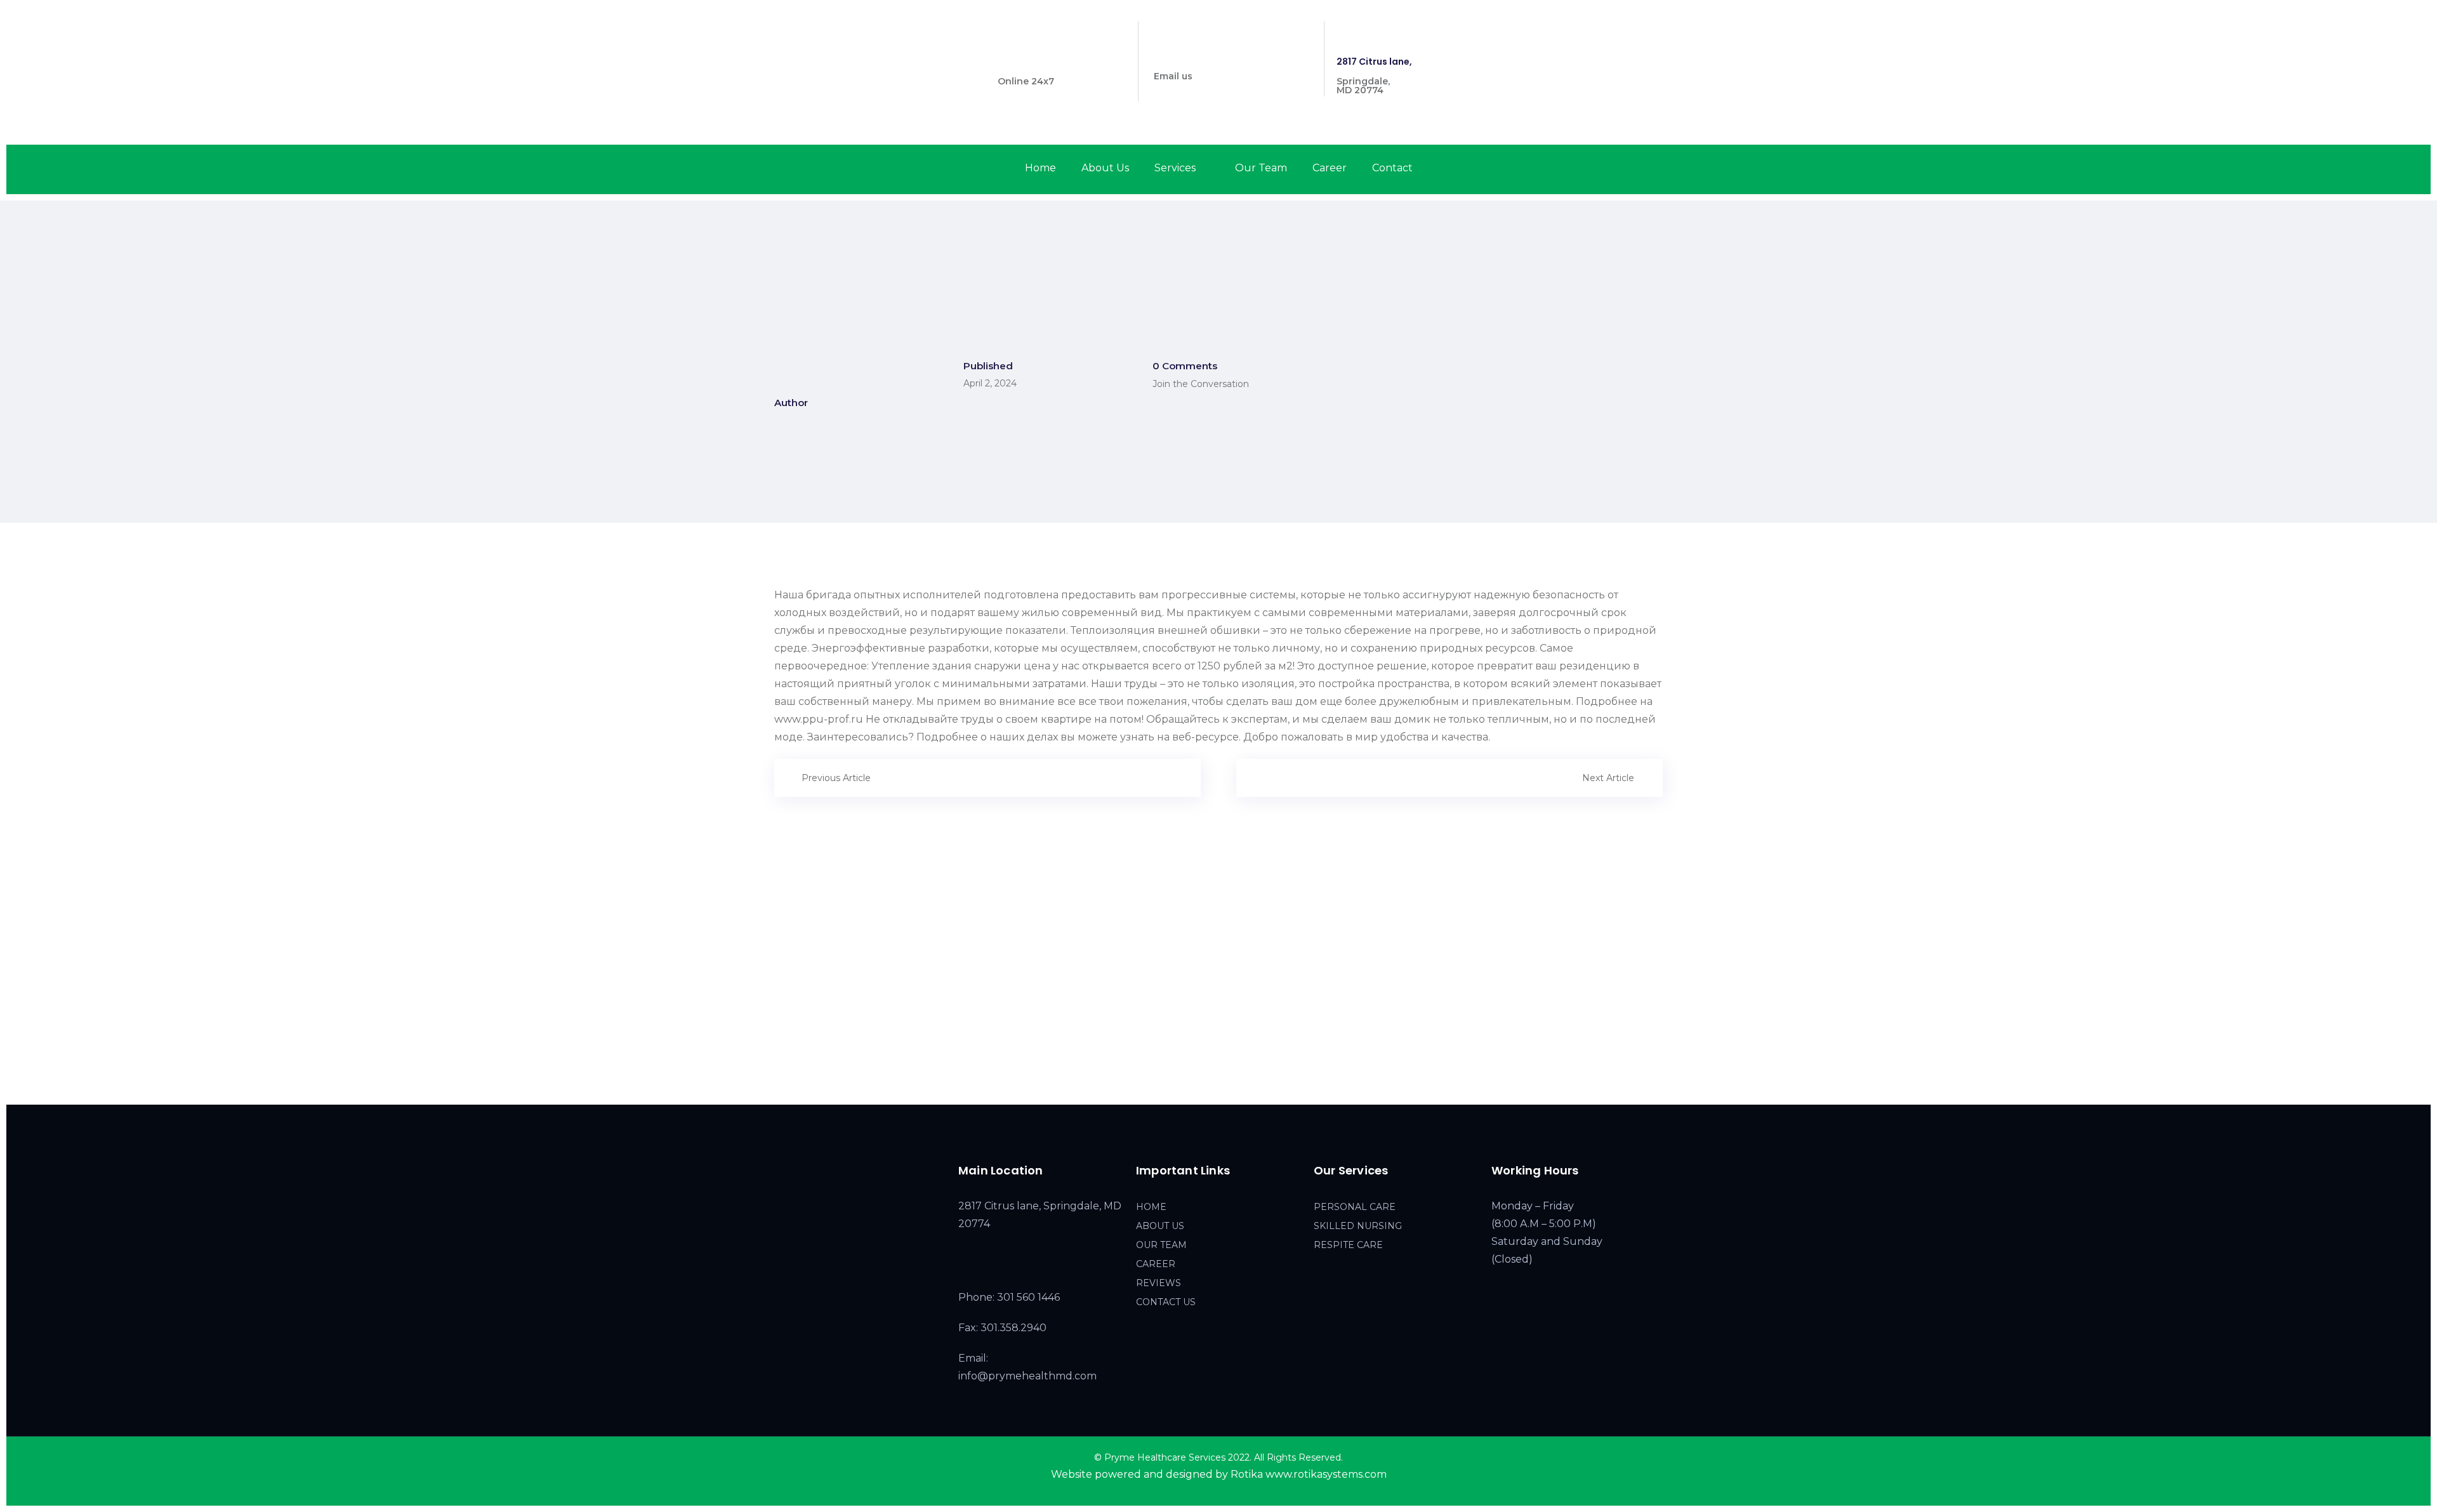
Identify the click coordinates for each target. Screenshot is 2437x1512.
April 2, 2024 (990, 383)
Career (1330, 168)
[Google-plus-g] (1661, 31)
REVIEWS (1159, 1283)
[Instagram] (1638, 31)
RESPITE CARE (1348, 1245)
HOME (1151, 1207)
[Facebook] (1615, 31)
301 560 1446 (1027, 62)
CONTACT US (1166, 1302)
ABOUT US (1160, 1226)
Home (1040, 168)
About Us (1105, 168)
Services (1175, 168)
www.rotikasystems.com (1326, 1474)
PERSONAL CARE (1355, 1207)
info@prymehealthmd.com (1217, 56)
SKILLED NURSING (1358, 1226)
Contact (1392, 168)
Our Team (1261, 168)
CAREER (1156, 1264)
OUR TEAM (1161, 1245)
